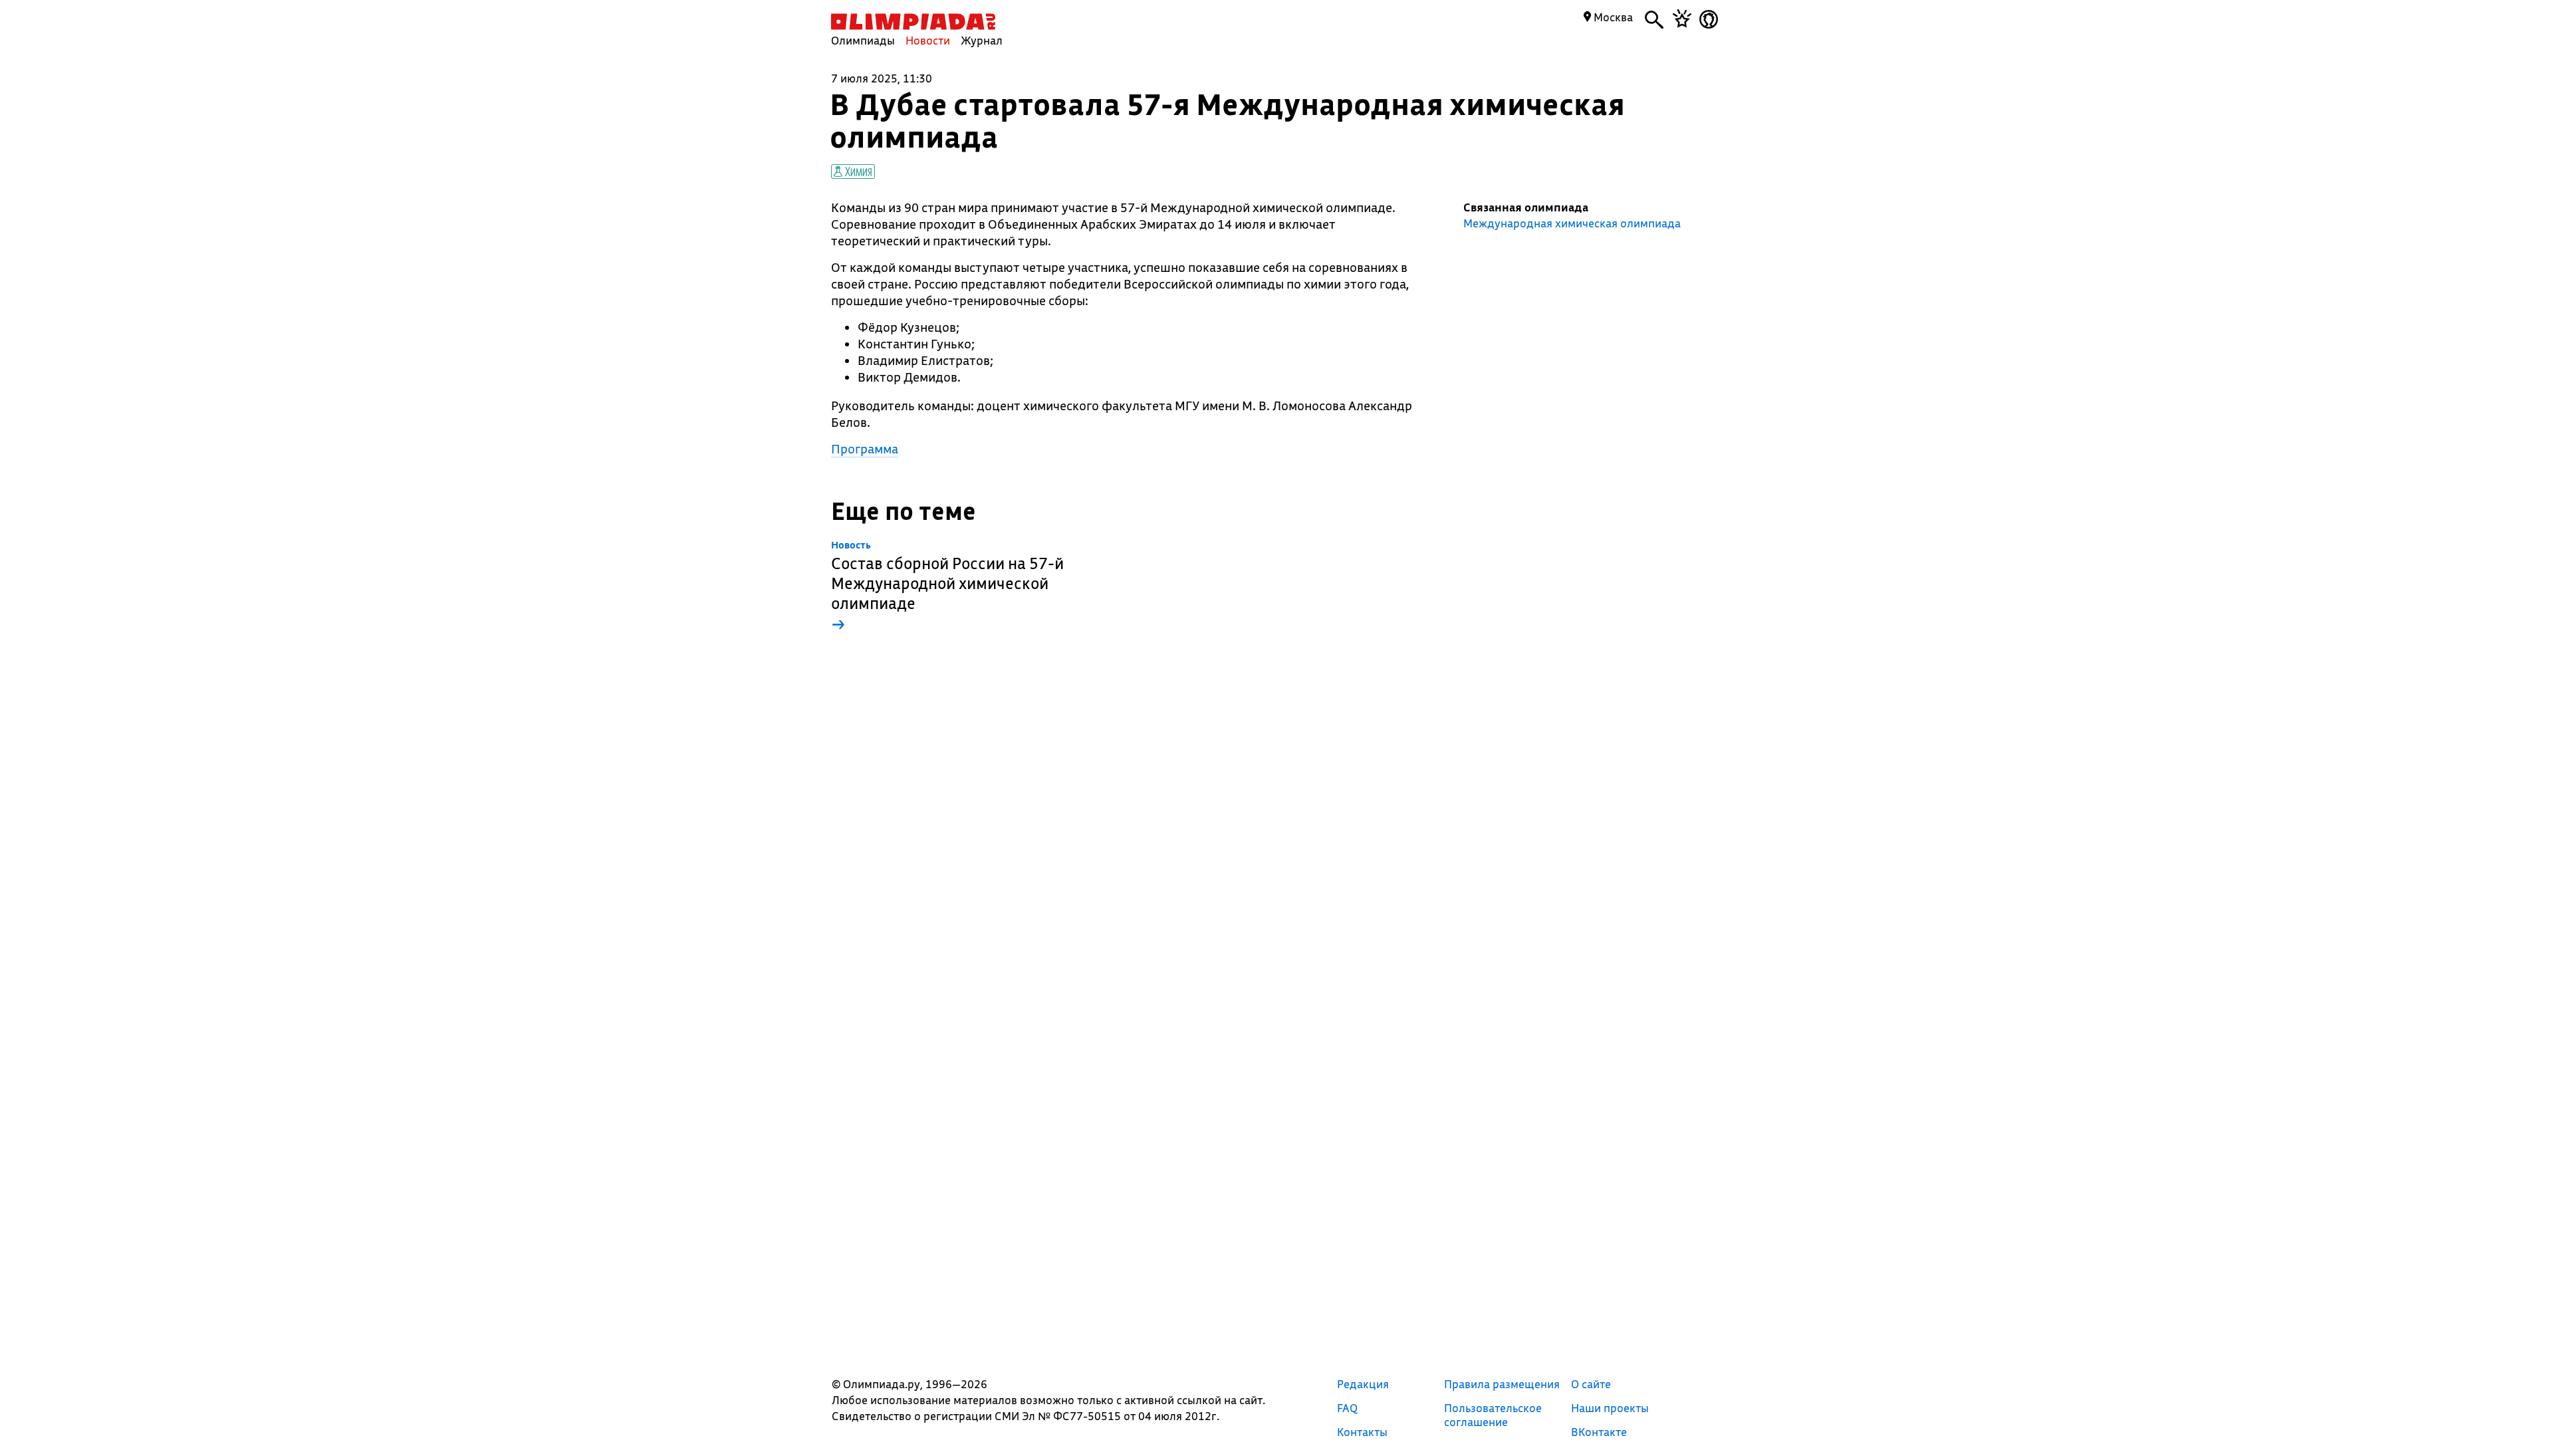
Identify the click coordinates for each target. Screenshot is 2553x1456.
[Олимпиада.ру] (913, 22)
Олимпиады (863, 40)
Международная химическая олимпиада (1572, 223)
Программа (865, 449)
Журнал (982, 40)
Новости (928, 40)
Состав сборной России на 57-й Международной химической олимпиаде (947, 587)
